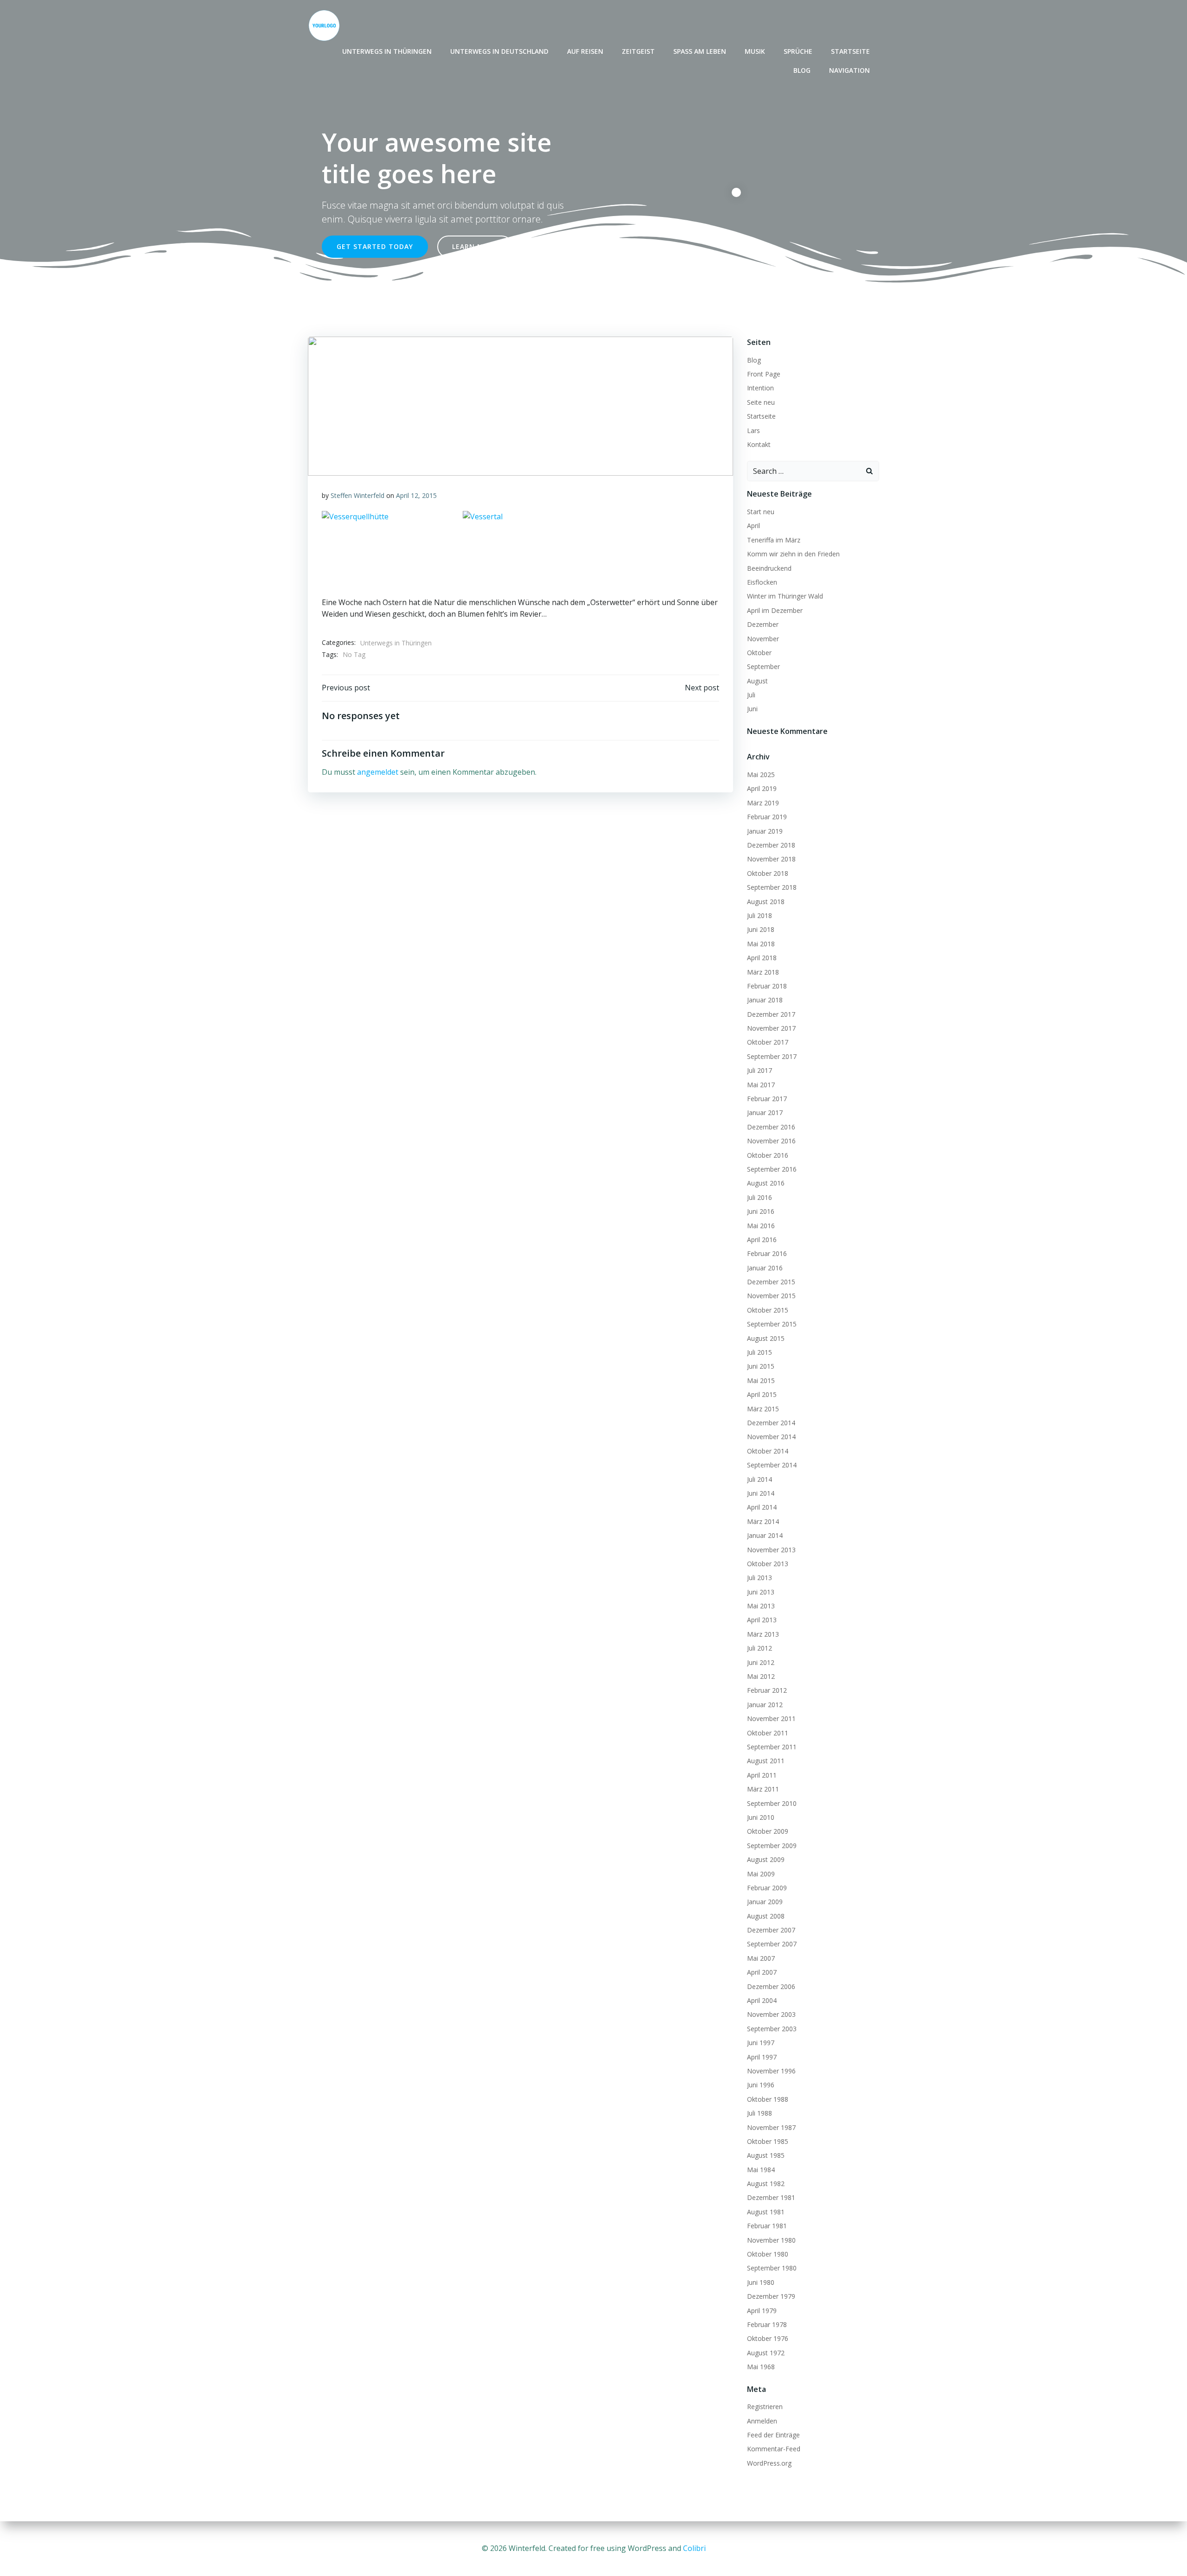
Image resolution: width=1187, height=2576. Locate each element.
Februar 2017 (767, 1099)
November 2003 (771, 2014)
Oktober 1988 (768, 2099)
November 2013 (771, 1550)
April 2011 (762, 1775)
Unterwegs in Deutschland (499, 51)
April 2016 (762, 1240)
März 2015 (763, 1409)
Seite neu (761, 402)
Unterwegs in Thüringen (387, 51)
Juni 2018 (761, 929)
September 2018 (772, 887)
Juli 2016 (759, 1197)
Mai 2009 (761, 1874)
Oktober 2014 (768, 1451)
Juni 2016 (761, 1211)
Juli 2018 (759, 915)
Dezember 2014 (771, 1423)
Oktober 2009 (768, 1831)
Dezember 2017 (771, 1014)
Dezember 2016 (771, 1127)
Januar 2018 (765, 1000)
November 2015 (771, 1296)
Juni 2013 (761, 1592)
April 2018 (762, 958)
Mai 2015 (761, 1380)
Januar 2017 (765, 1113)
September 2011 (772, 1747)
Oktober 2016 (768, 1155)
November (763, 639)
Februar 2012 (767, 1690)
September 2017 (772, 1056)
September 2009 (772, 1846)
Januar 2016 (765, 1268)
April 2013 (762, 1620)
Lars (753, 430)
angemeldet (378, 772)
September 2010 (772, 1803)
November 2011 (771, 1718)
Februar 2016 (767, 1253)
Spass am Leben (700, 51)
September (763, 666)
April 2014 (762, 1507)
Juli (751, 695)
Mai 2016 (761, 1226)
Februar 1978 (767, 2324)
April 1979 (762, 2311)
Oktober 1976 (768, 2338)
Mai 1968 (761, 2367)
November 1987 (771, 2127)
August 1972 (766, 2353)
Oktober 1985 (768, 2141)
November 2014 (771, 1437)
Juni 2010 (761, 1817)
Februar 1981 (767, 2226)
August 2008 (766, 1916)
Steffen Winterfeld (357, 495)
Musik (755, 51)
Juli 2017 (759, 1070)
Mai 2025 (761, 775)
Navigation (849, 70)
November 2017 (771, 1028)
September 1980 (772, 2268)
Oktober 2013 (768, 1564)
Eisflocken (762, 582)
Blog (802, 70)
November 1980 (771, 2240)
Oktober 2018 (768, 873)
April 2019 (762, 788)
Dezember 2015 (771, 1282)
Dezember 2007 (771, 1930)
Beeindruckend (769, 568)
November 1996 (771, 2071)
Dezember (763, 624)
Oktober (759, 653)
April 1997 (762, 2057)
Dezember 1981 (771, 2197)
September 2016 (772, 1169)
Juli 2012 (759, 1648)
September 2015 (772, 1324)
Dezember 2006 (771, 1986)
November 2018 (771, 859)
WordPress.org (769, 2463)
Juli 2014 (759, 1479)
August (757, 681)
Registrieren (765, 2407)
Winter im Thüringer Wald (785, 596)
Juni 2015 (761, 1366)
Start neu (761, 512)
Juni (752, 709)
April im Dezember (775, 610)
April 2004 (762, 2000)
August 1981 (766, 2212)
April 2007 (762, 1972)
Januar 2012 (765, 1705)
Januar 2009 (765, 1902)
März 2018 (763, 972)
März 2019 (763, 803)
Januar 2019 (765, 831)
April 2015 (762, 1394)
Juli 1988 (759, 2113)
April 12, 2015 (416, 495)
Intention (760, 388)
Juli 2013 (759, 1578)
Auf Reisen (585, 51)
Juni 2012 (761, 1662)
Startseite (850, 51)
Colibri (694, 2548)
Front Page (764, 374)
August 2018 (766, 902)
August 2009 (766, 1859)
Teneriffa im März (774, 540)
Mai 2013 (761, 1606)
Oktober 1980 (768, 2254)
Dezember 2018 (771, 845)
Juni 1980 (761, 2282)
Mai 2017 (761, 1085)
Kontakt (759, 444)
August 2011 (766, 1761)
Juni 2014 (761, 1493)
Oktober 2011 (768, 1733)
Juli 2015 (759, 1352)
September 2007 (772, 1944)
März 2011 (763, 1789)
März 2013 (763, 1634)
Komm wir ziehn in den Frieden (793, 554)
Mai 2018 (761, 944)
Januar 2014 (765, 1535)
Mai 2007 (761, 1958)
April (753, 526)
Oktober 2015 (768, 1310)
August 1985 (766, 2155)
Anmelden (762, 2421)
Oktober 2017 (768, 1042)
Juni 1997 (761, 2043)
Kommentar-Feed (774, 2449)
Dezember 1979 (771, 2296)
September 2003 (772, 2029)
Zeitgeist (638, 51)
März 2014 (763, 1521)
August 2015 (766, 1338)
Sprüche (798, 51)
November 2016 (771, 1141)
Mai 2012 (761, 1676)
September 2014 (772, 1465)
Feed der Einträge (773, 2435)
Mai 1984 (761, 2170)
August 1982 (766, 2184)
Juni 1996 (761, 2085)
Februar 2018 (767, 986)
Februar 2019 (767, 817)
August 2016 (766, 1183)
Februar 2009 (767, 1888)
